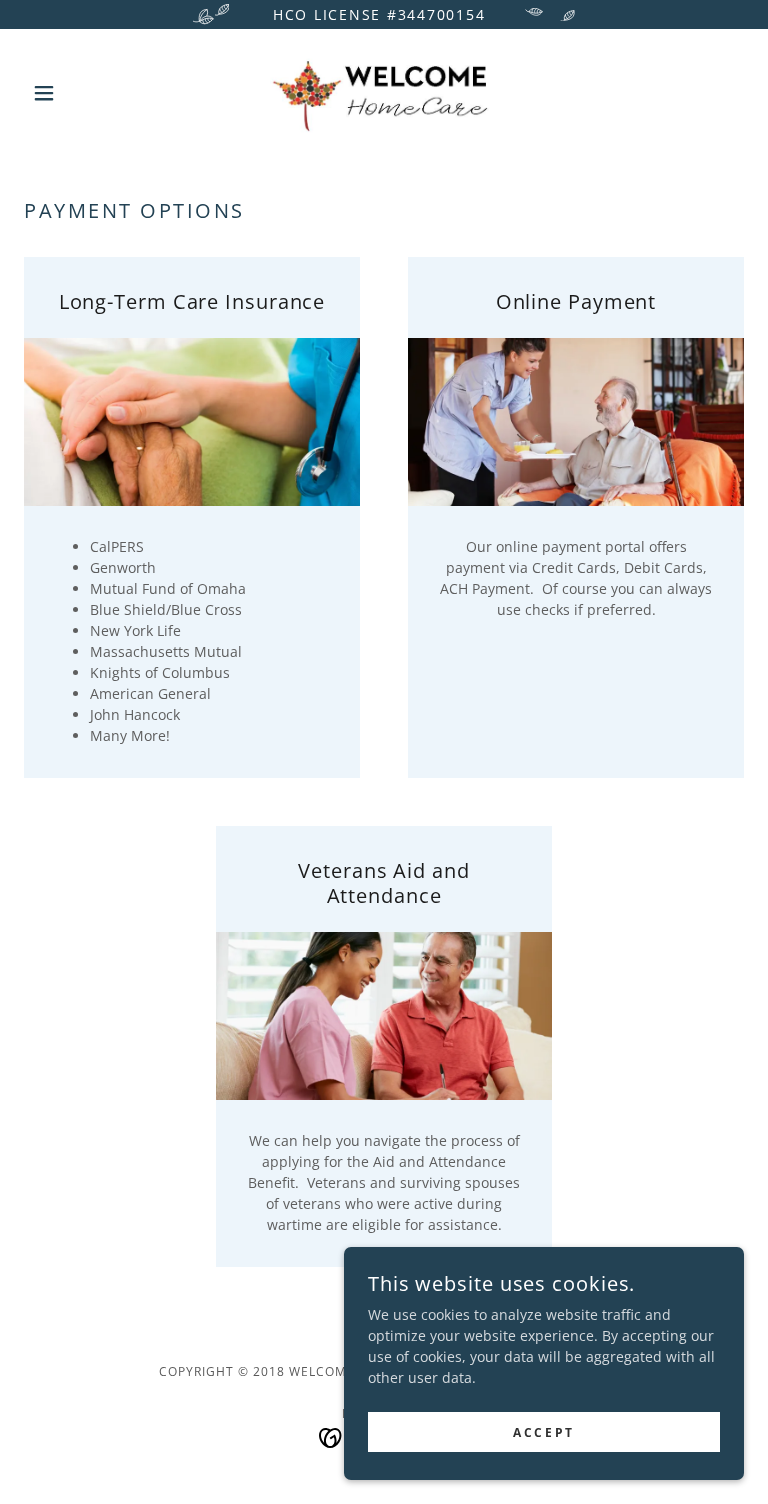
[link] (384, 93)
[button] (78, 93)
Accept (543, 1432)
